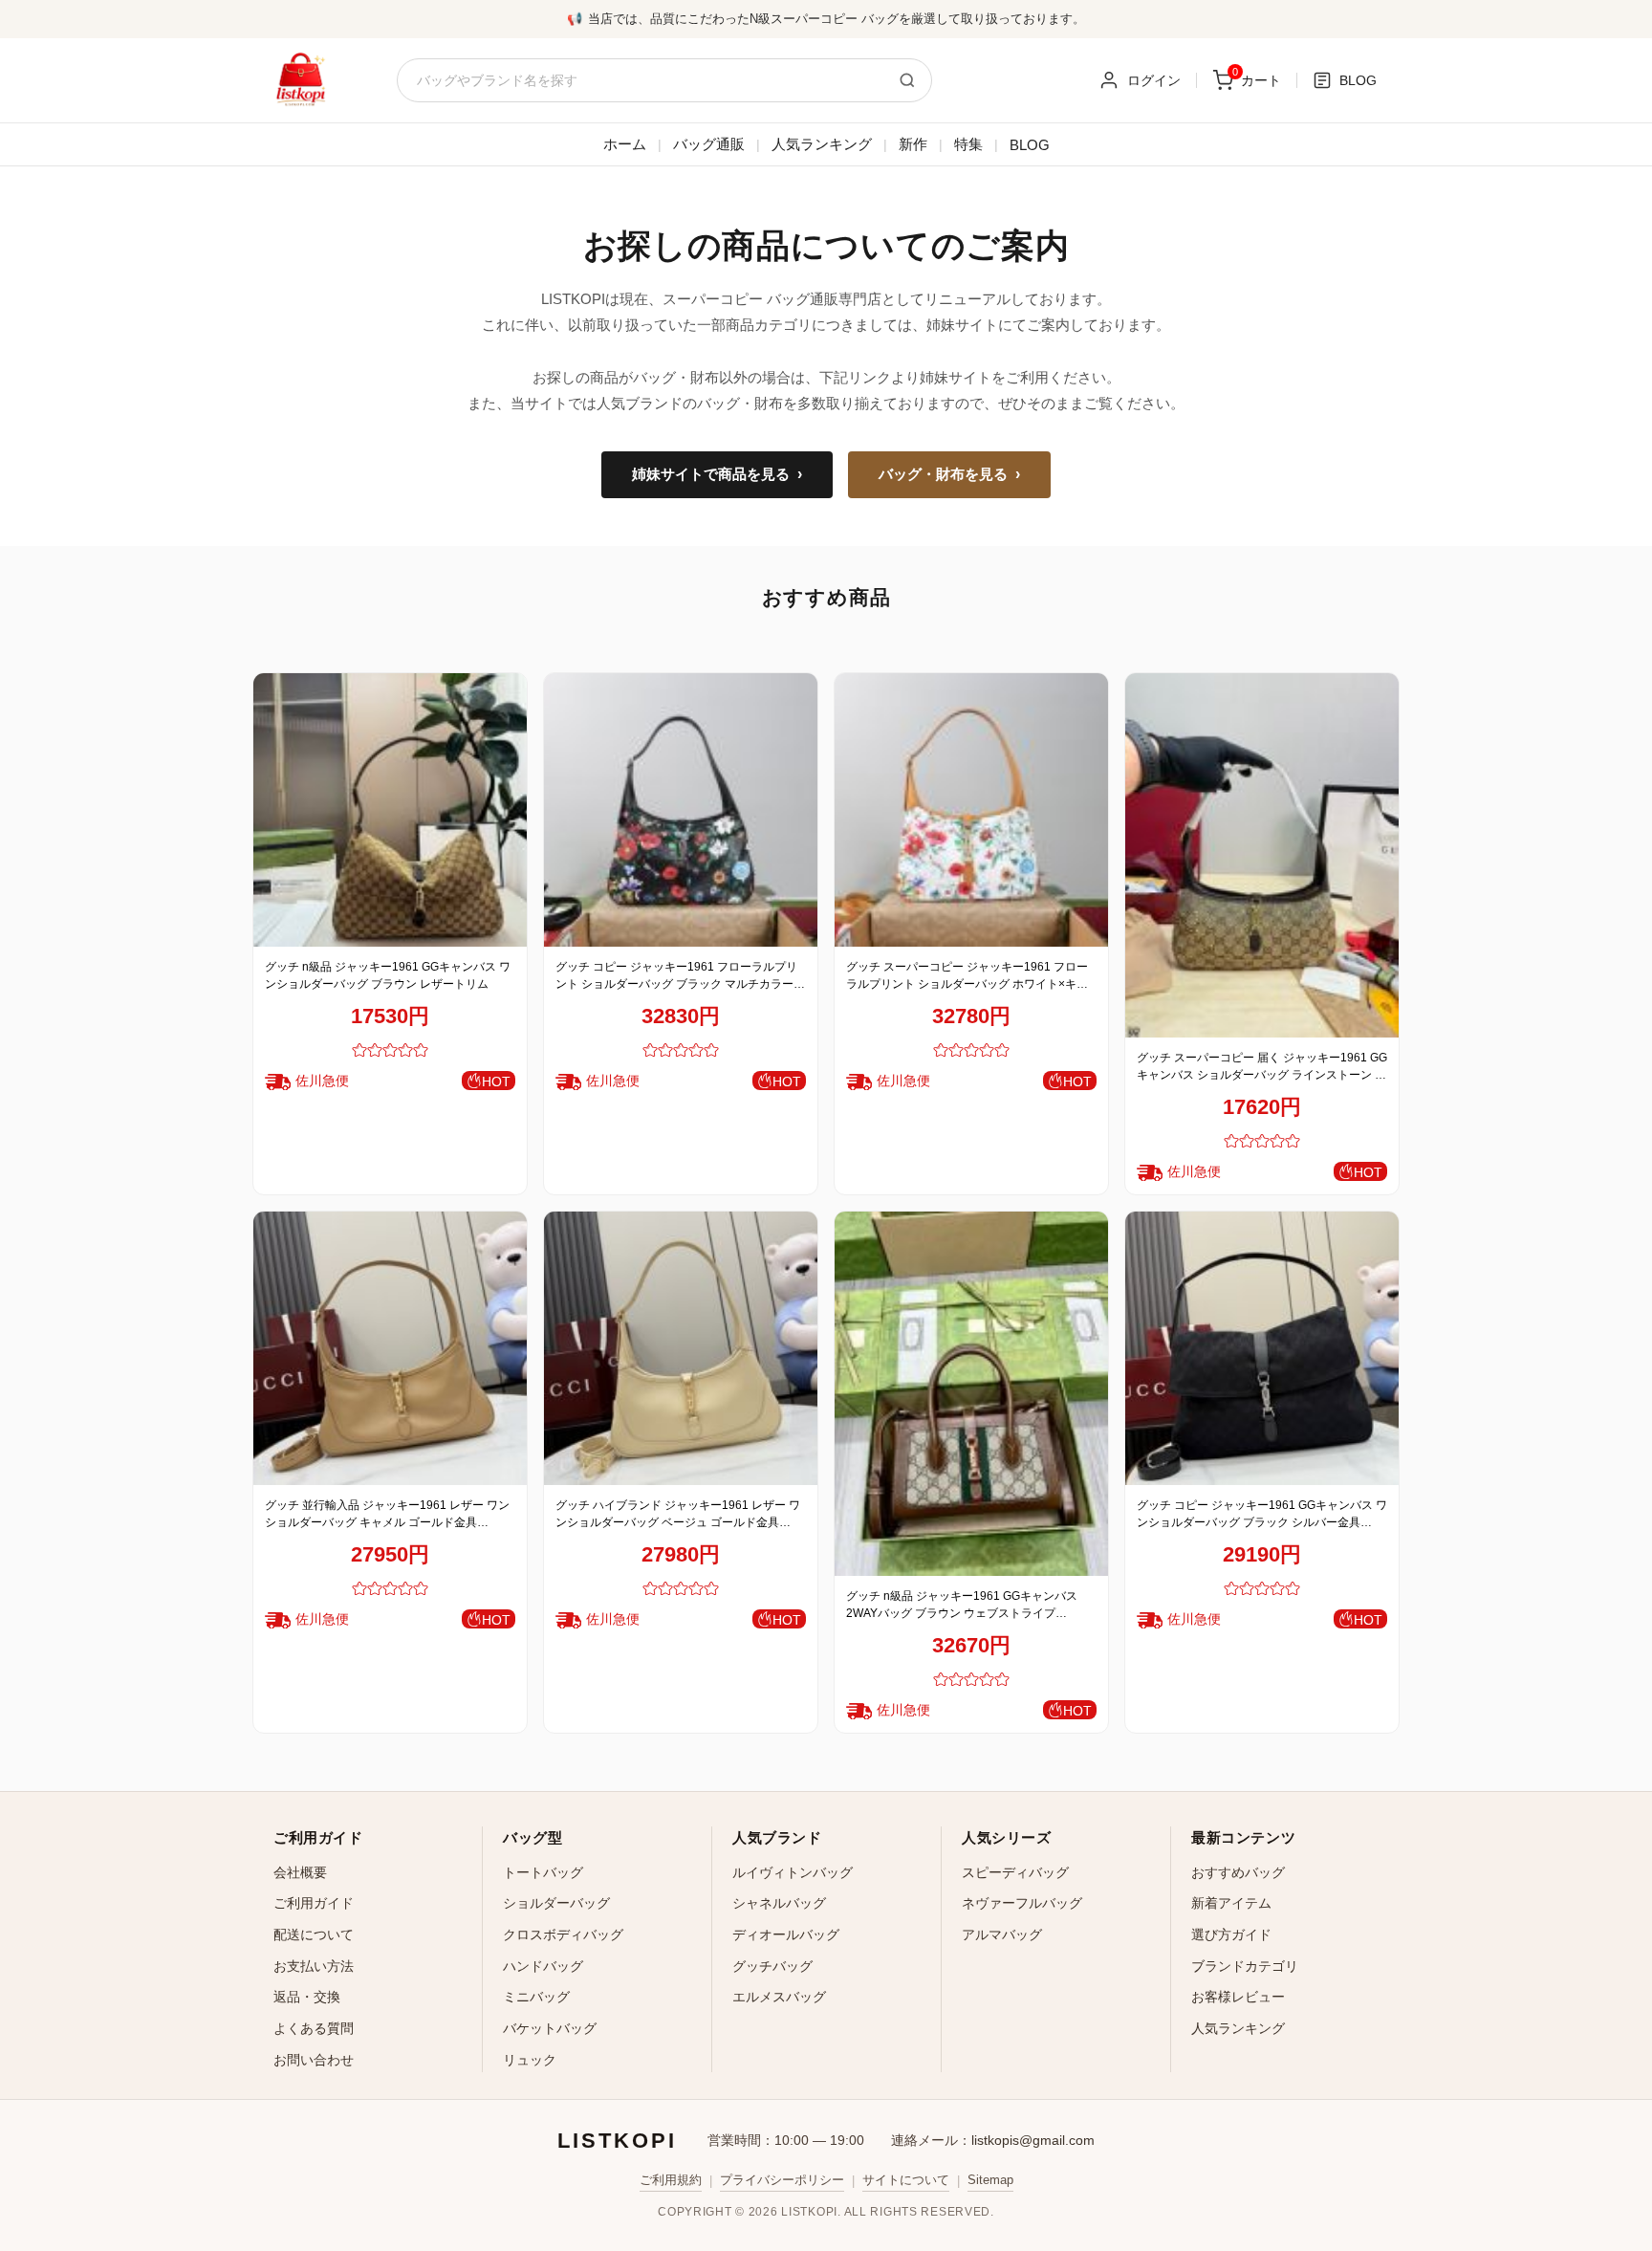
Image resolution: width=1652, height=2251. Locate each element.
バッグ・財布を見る (949, 474)
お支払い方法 (314, 1966)
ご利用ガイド (314, 1903)
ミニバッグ (536, 1997)
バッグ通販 (709, 144)
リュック (530, 2060)
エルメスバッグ (779, 1997)
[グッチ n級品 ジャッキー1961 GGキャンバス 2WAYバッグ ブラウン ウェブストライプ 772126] (971, 1394)
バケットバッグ (550, 2028)
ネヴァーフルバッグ (1022, 1903)
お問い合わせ (314, 2060)
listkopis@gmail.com (1033, 2140)
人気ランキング (822, 144)
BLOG (1030, 145)
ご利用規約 (671, 2180)
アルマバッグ (1002, 1934)
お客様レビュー (1238, 1997)
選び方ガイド (1231, 1934)
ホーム (625, 144)
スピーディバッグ (1015, 1872)
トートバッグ (543, 1872)
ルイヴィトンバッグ (793, 1872)
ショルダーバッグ (556, 1903)
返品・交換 (307, 1997)
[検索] (907, 80)
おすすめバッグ (1238, 1872)
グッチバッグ (772, 1966)
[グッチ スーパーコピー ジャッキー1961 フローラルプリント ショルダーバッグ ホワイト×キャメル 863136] (971, 810)
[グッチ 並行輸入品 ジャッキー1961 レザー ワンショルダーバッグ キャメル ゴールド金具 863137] (390, 1348)
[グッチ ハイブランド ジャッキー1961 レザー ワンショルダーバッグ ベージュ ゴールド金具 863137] (681, 1348)
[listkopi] (300, 80)
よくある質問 (314, 2028)
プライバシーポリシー (782, 2180)
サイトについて (906, 2180)
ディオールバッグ (786, 1934)
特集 (968, 144)
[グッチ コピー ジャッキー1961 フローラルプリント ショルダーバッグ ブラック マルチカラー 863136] (681, 810)
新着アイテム (1231, 1903)
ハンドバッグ (543, 1966)
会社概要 (300, 1872)
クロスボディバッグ (563, 1934)
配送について (314, 1934)
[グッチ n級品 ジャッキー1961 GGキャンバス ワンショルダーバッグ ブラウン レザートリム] (390, 810)
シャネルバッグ (779, 1903)
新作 (913, 144)
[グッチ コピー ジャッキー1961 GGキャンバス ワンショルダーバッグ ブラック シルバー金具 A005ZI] (1262, 1348)
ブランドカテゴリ (1245, 1966)
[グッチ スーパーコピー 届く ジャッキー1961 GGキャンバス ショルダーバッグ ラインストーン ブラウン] (1262, 855)
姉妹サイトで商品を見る (717, 474)
